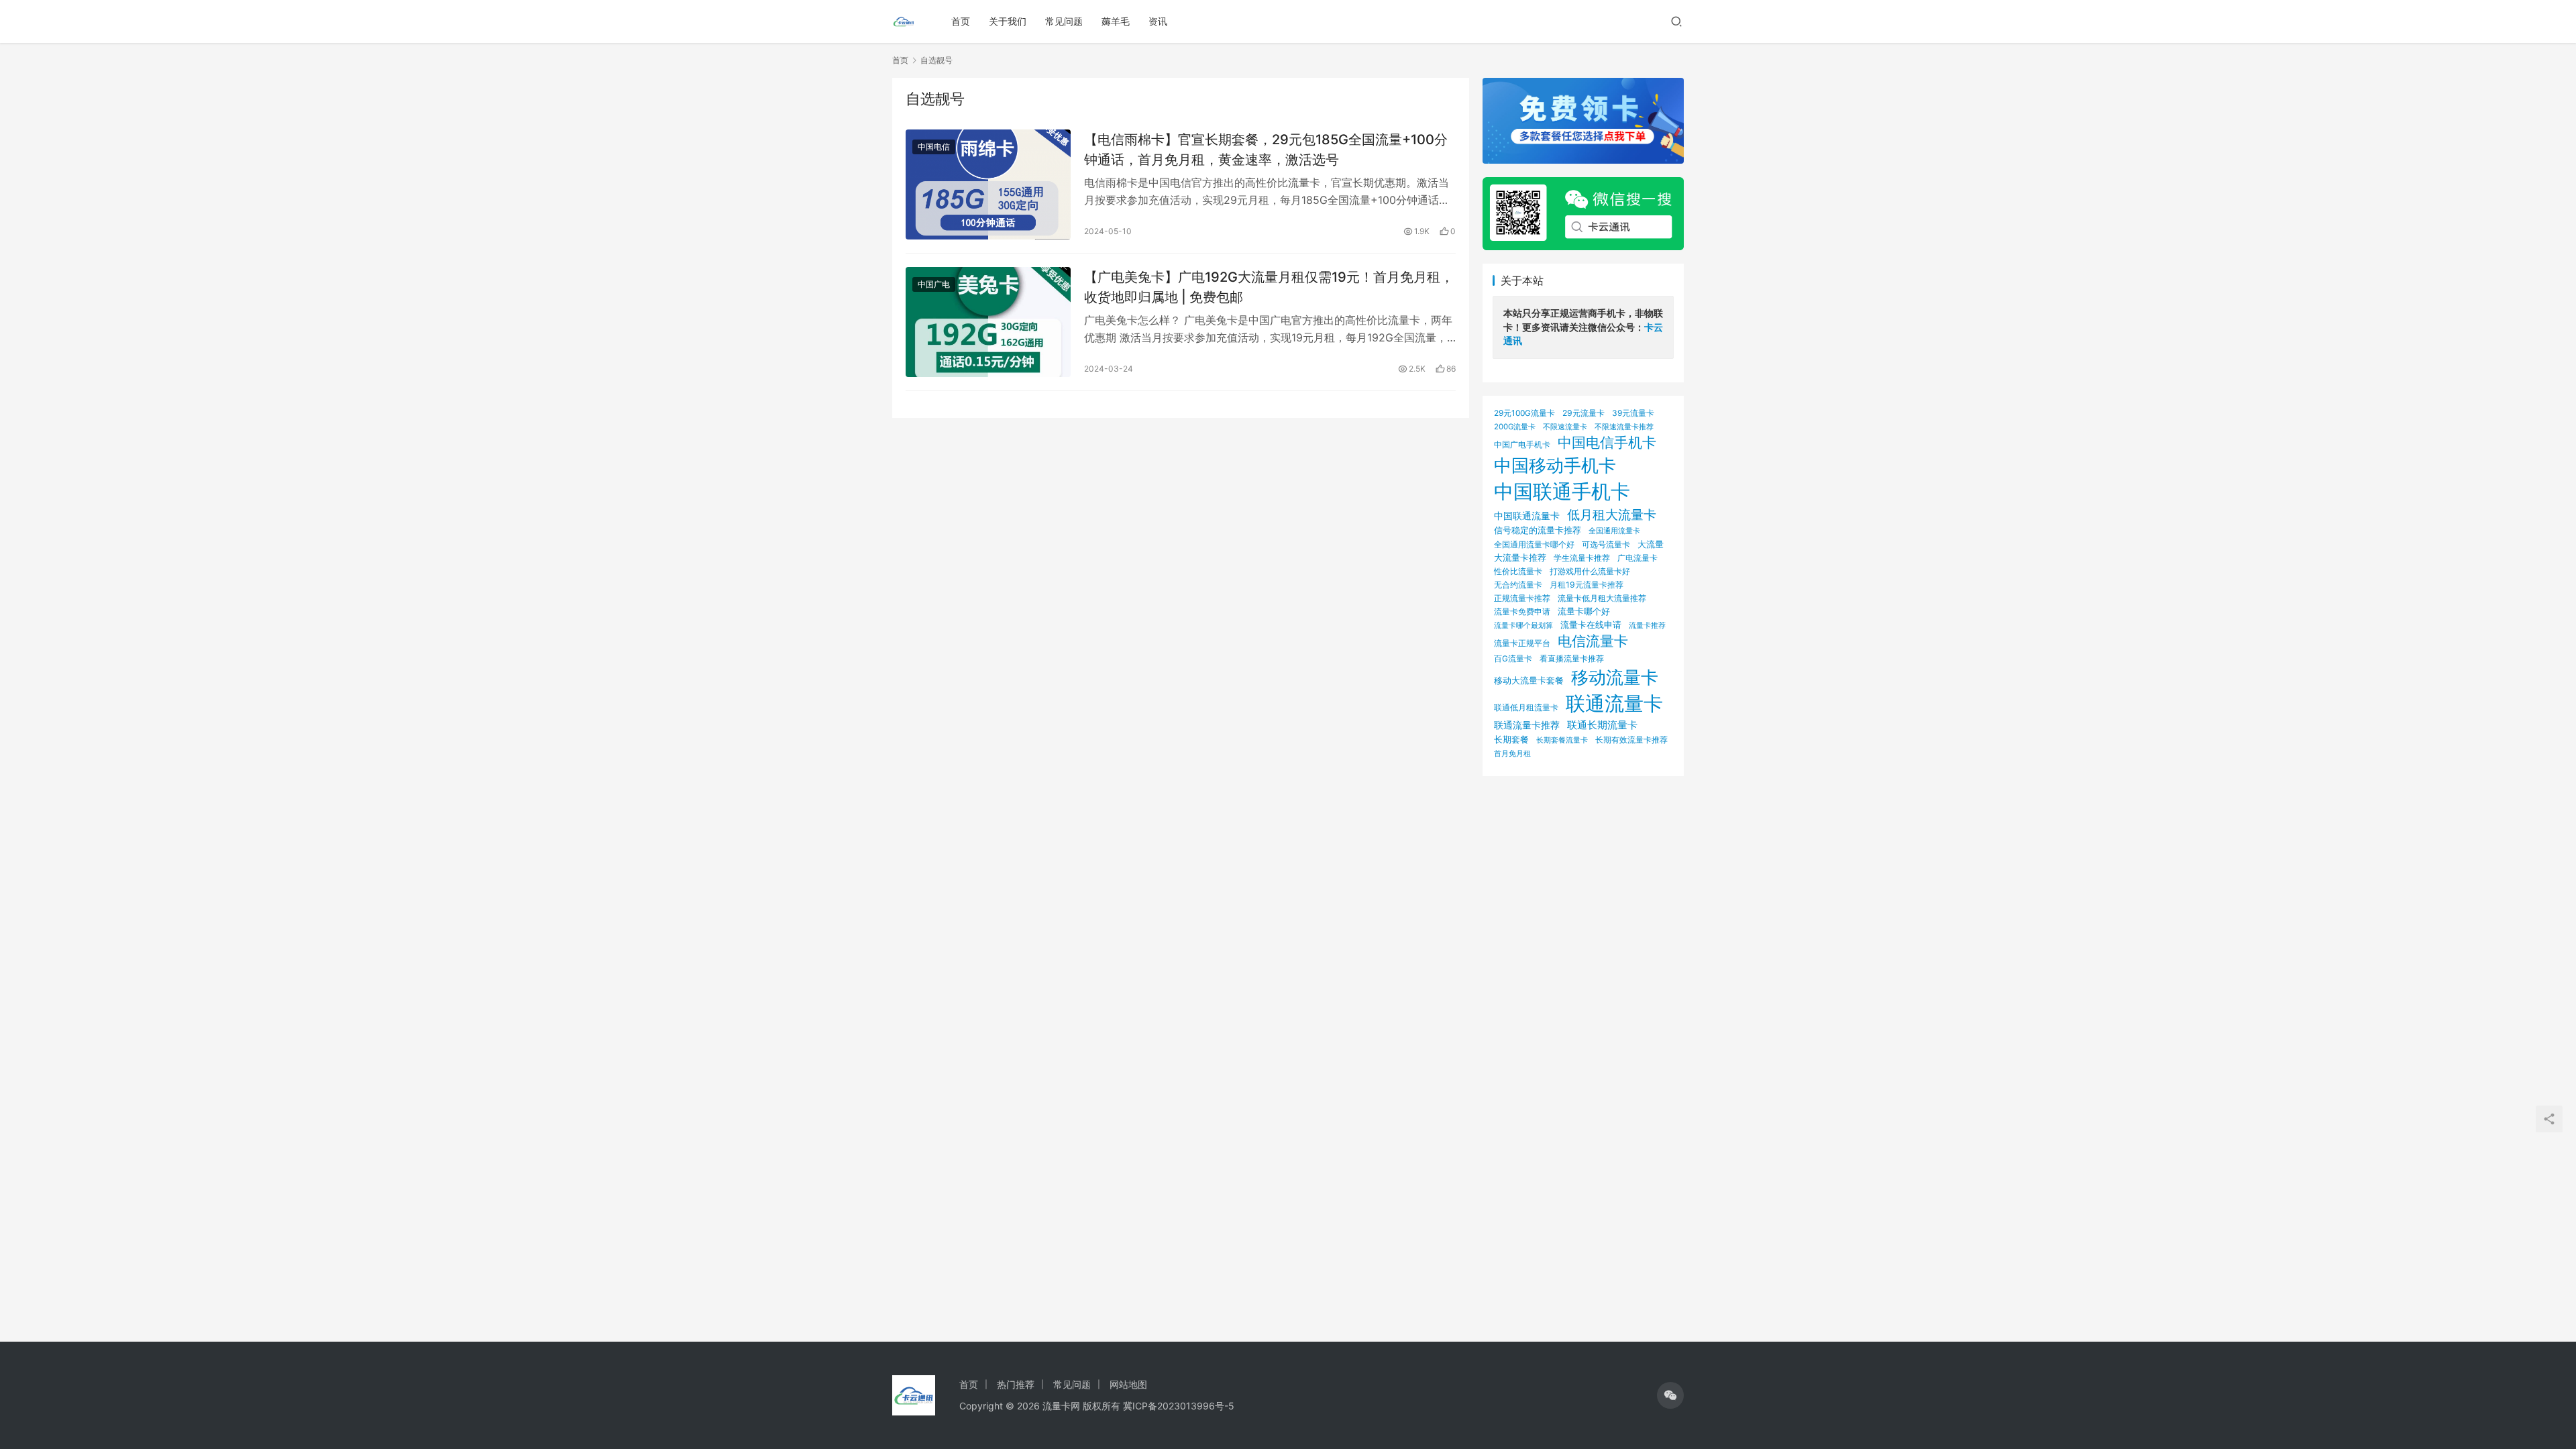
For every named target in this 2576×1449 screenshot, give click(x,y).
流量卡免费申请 (1522, 611)
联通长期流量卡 (1602, 725)
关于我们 (1008, 21)
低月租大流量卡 (1612, 515)
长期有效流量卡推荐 (1631, 740)
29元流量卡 (1584, 413)
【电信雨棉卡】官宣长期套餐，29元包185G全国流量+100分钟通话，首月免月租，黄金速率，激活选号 (1266, 149)
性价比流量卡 (1518, 572)
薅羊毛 (1116, 21)
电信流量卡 (1593, 641)
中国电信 (934, 147)
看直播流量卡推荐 (1572, 658)
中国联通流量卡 (1527, 516)
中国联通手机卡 (1562, 491)
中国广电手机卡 (1522, 444)
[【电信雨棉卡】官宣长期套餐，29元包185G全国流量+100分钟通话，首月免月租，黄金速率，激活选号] (988, 184)
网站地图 (1128, 1384)
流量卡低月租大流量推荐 (1602, 598)
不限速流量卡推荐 (1624, 427)
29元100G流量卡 (1524, 413)
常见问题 (1064, 21)
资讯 (1158, 21)
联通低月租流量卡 (1526, 707)
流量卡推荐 (1647, 625)
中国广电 (934, 284)
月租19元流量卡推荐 (1587, 585)
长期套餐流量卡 (1562, 740)
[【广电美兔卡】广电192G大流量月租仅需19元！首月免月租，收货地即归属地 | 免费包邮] (988, 322)
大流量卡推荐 (1520, 557)
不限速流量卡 (1565, 427)
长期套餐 (1511, 739)
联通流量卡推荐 (1527, 725)
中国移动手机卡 (1555, 465)
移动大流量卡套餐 (1529, 680)
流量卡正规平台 (1522, 643)
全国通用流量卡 (1614, 531)
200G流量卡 (1515, 427)
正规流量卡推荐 (1522, 598)
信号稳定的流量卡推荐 (1538, 530)
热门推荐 (1016, 1384)
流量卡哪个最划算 (1523, 625)
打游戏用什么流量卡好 (1590, 571)
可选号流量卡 (1606, 544)
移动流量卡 (1615, 677)
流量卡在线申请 (1591, 625)
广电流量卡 (1638, 558)
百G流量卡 (1513, 658)
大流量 (1651, 544)
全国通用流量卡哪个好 (1534, 545)
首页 (961, 21)
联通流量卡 (1614, 703)
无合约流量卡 (1518, 585)
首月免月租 (1512, 753)
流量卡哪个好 (1584, 611)
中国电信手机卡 (1607, 442)
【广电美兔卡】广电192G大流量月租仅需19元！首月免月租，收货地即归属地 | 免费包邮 (1269, 287)
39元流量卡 (1633, 413)
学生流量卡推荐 (1582, 558)
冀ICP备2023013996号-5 (1179, 1406)
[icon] (1670, 1395)
